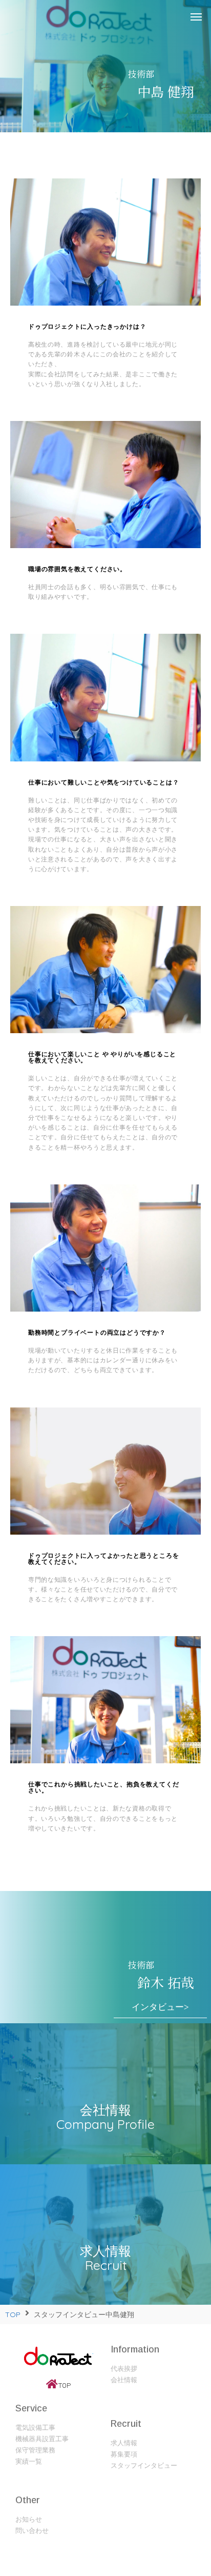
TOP (13, 2315)
